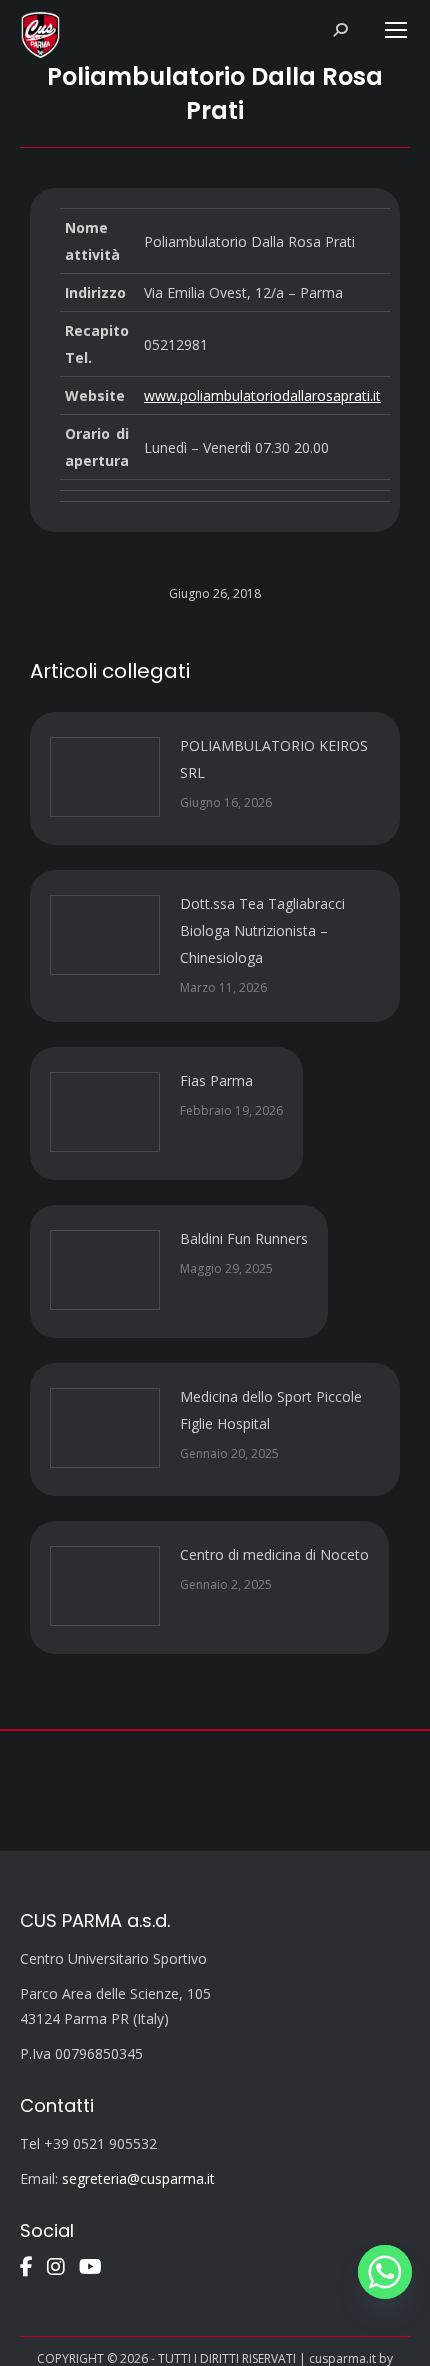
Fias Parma (216, 1080)
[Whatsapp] (385, 2272)
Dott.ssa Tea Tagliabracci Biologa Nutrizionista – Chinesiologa (262, 930)
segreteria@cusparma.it (138, 2178)
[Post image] (105, 777)
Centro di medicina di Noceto (274, 1554)
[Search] (340, 30)
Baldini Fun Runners (244, 1238)
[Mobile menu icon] (396, 30)
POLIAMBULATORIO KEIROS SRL (274, 759)
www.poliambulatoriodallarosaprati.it (262, 395)
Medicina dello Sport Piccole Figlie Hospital (271, 1410)
